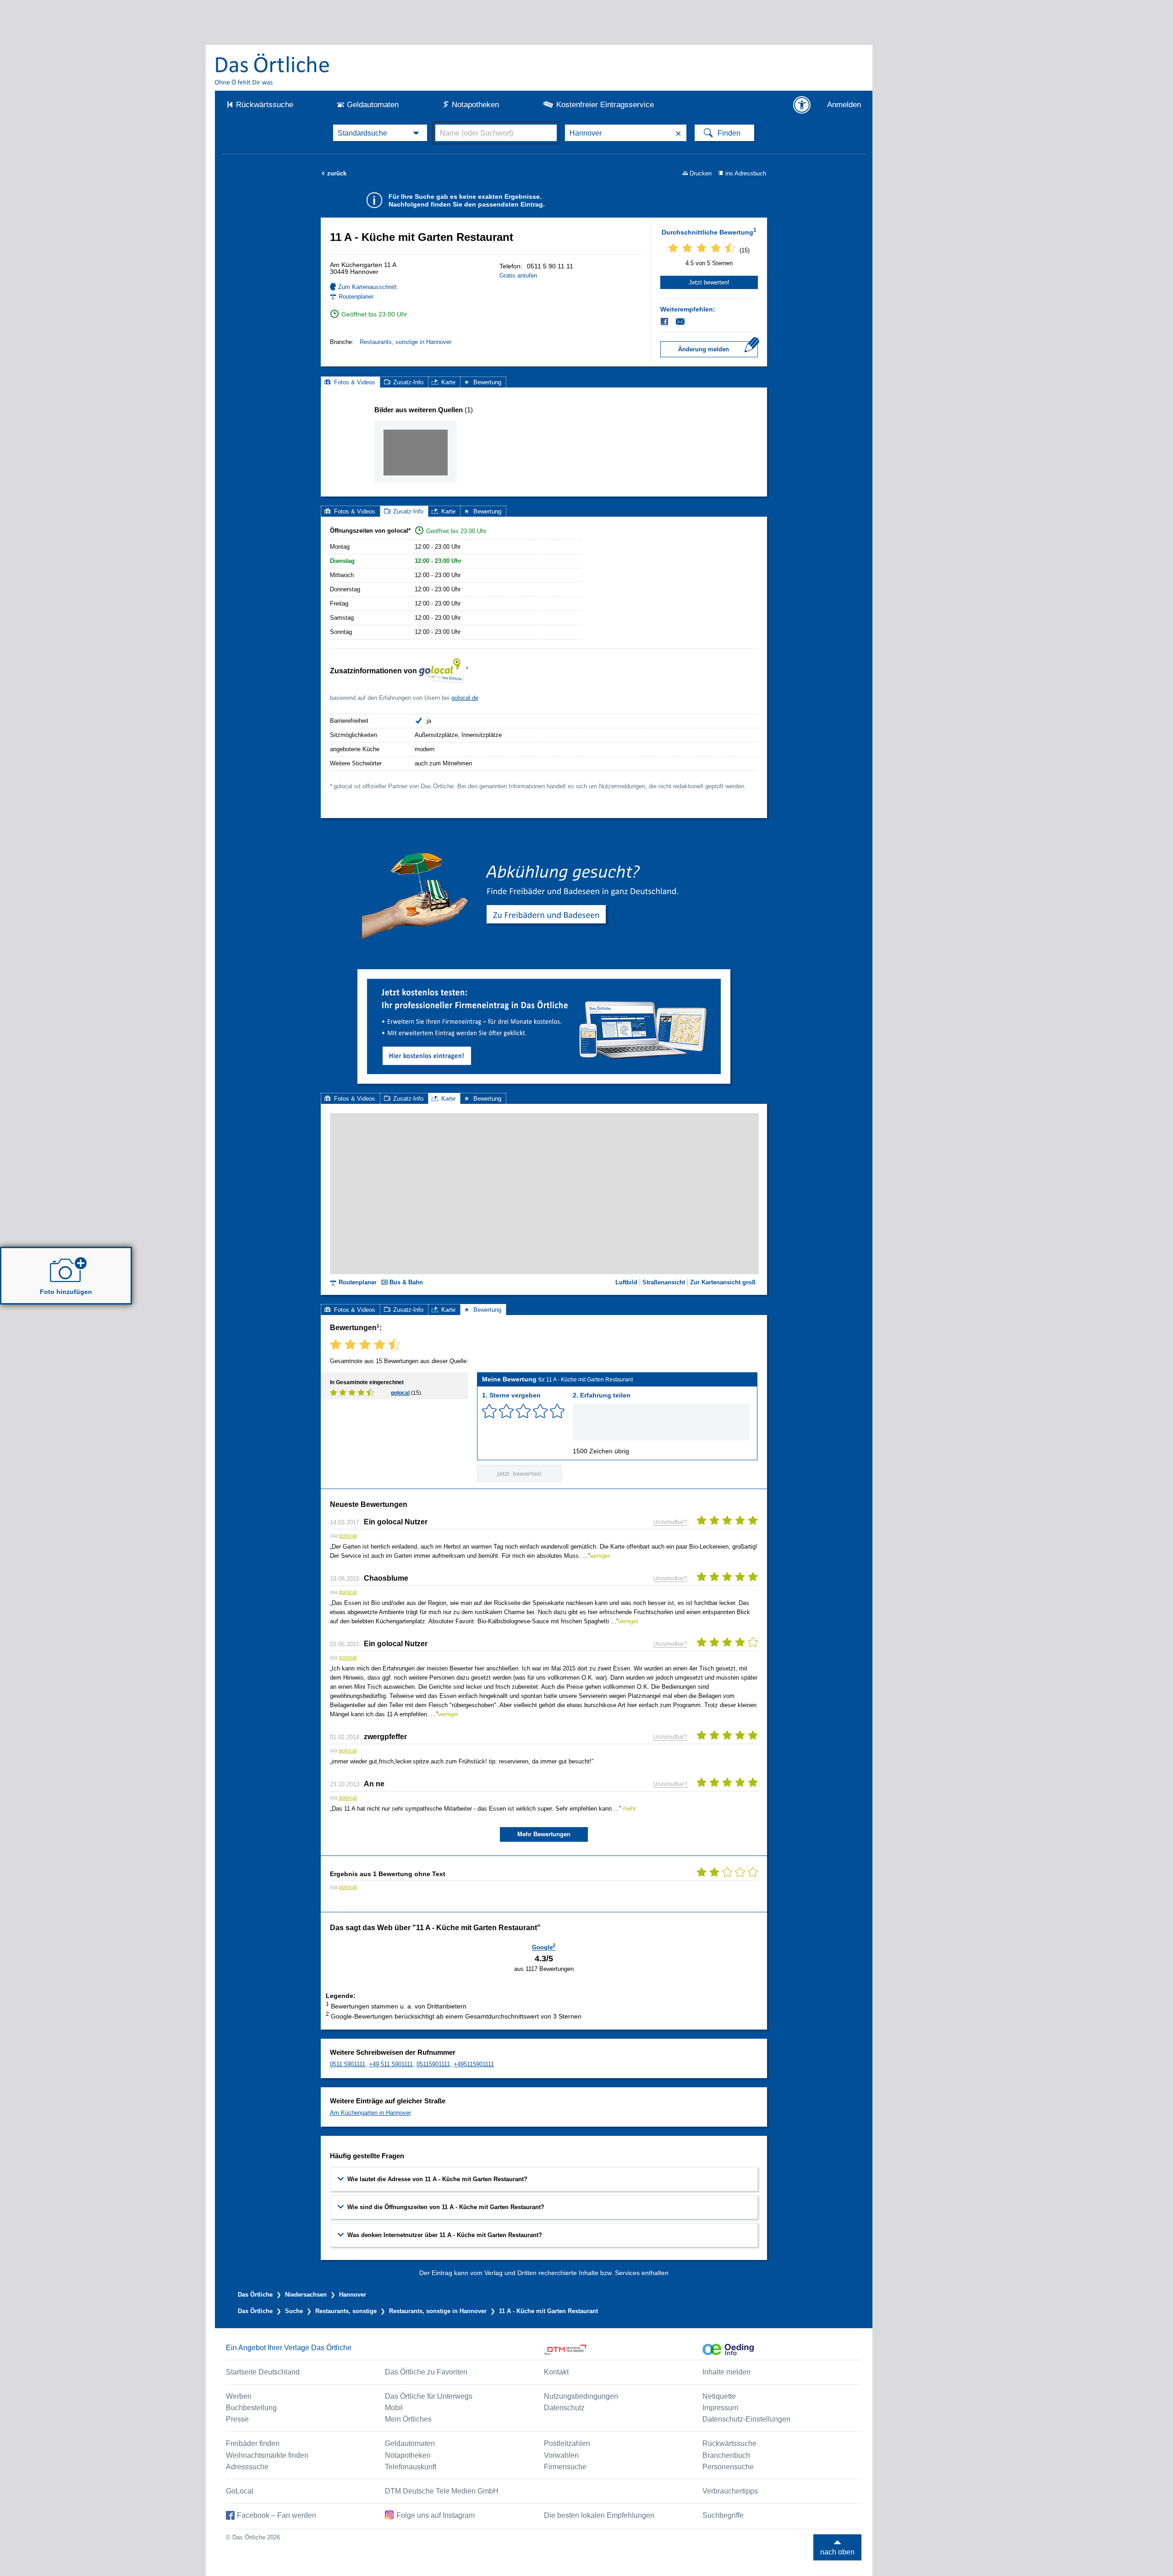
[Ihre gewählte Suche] (380, 133)
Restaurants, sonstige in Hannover (406, 342)
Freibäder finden (253, 2443)
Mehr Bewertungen (544, 1834)
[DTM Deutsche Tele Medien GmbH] (623, 2350)
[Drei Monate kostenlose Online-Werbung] (544, 982)
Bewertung (487, 382)
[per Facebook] (665, 322)
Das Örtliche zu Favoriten (426, 2372)
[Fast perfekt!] (540, 1411)
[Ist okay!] (523, 1411)
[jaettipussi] (416, 452)
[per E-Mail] (685, 322)
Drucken (701, 173)
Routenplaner (356, 297)
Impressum (720, 2408)
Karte (448, 382)
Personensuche (728, 2467)
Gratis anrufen (518, 276)
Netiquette (719, 2396)
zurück (334, 173)
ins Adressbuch (746, 173)
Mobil (394, 2408)
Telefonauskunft (411, 2467)
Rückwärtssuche (265, 105)
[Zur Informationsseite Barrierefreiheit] (802, 105)
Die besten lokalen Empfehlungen (599, 2515)
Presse (237, 2419)
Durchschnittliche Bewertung (709, 231)
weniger (600, 1556)
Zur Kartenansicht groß (723, 1282)
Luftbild (626, 1282)
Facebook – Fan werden (277, 2515)
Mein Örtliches (408, 2419)
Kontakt (556, 2372)
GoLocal (240, 2491)
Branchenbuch (726, 2455)
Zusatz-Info (408, 382)
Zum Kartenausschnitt (367, 287)
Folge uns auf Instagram (436, 2515)
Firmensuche (565, 2467)
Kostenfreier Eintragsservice (605, 105)
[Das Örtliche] (273, 69)
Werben (239, 2396)
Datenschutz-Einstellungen (746, 2419)
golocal (400, 1393)
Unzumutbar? (670, 1522)
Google (544, 1947)
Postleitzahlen (567, 2443)
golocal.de (465, 698)
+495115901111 (474, 2064)
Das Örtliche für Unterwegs (429, 2396)
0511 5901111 (348, 2064)
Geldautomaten (373, 105)
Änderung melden (704, 349)
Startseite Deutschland (263, 2372)
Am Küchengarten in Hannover (370, 2113)
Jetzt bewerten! (709, 282)
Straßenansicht (664, 1282)
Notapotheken (475, 105)
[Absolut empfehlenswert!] (557, 1411)
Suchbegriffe (723, 2515)
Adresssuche (247, 2467)
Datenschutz (564, 2408)
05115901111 (433, 2064)
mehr (629, 1809)
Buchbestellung (251, 2408)
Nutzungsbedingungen (581, 2396)
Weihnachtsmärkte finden (267, 2455)
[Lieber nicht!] (489, 1411)
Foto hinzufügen (66, 1292)
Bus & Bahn (406, 1282)
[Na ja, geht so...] (506, 1411)
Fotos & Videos (355, 382)
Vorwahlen (561, 2455)
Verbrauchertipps (730, 2491)
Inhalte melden (726, 2372)
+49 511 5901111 (391, 2064)
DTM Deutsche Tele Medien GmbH (442, 2491)
